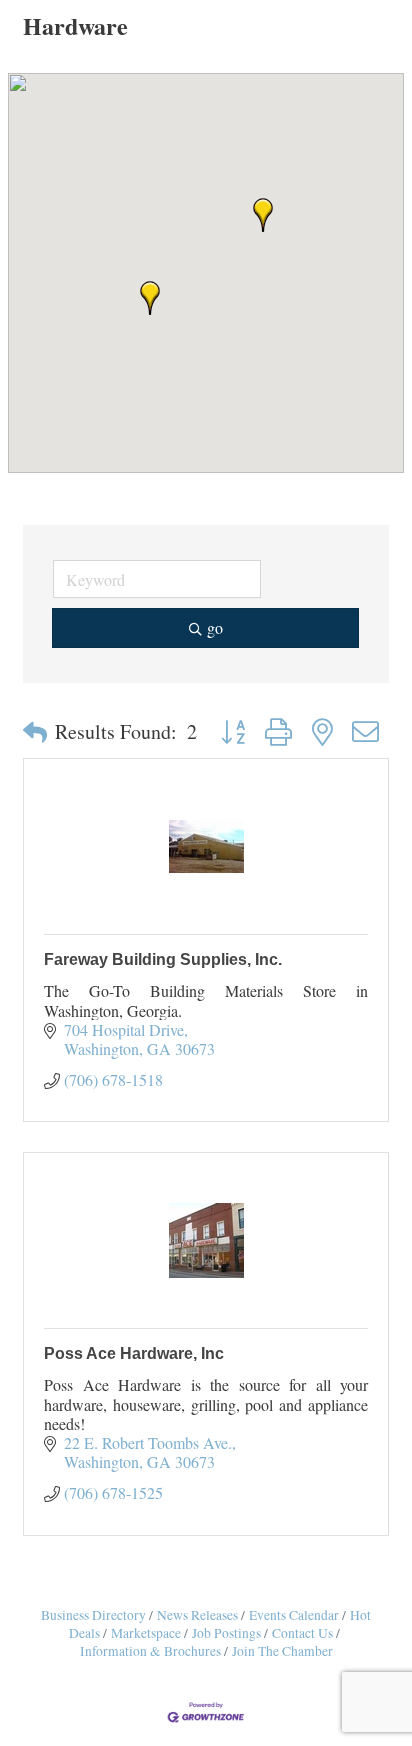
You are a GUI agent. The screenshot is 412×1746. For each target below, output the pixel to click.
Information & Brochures (150, 1651)
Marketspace (146, 1633)
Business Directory (93, 1615)
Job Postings (226, 1633)
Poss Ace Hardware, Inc (134, 1353)
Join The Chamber (282, 1651)
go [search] (215, 627)
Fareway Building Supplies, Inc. (163, 959)
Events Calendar (294, 1615)
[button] (263, 215)
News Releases (197, 1615)
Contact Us (302, 1633)
